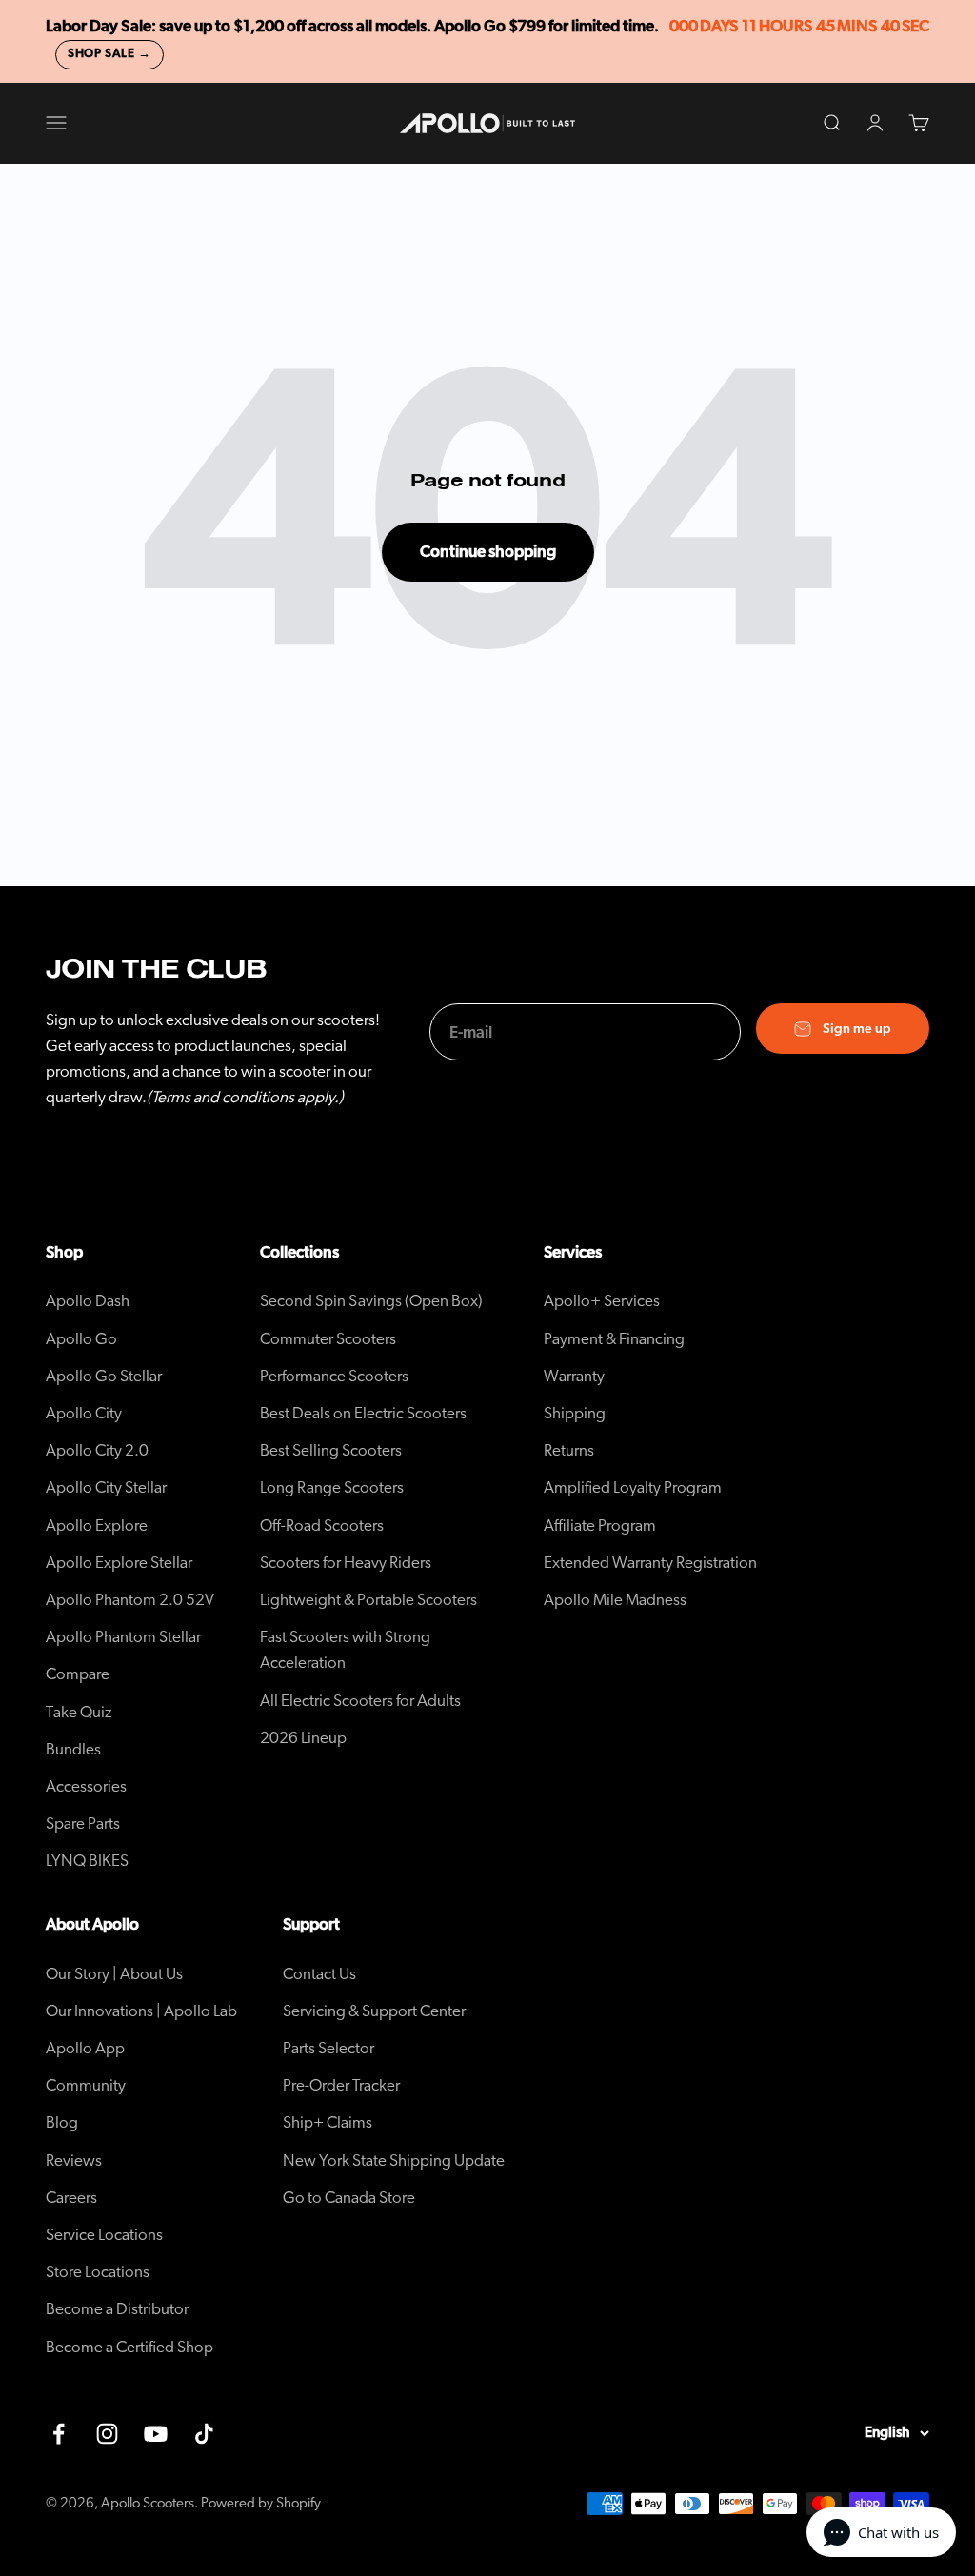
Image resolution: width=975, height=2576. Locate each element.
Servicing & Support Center (374, 2011)
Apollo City (84, 1413)
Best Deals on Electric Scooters (363, 1413)
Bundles (73, 1749)
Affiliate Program (600, 1526)
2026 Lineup (303, 1738)
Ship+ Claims (328, 2122)
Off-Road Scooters (322, 1526)
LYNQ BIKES (87, 1861)
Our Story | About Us (114, 1974)
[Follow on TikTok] (204, 2434)
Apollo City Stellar (106, 1487)
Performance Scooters (334, 1376)
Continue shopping (488, 552)
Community (86, 2085)
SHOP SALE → (109, 54)
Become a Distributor (117, 2309)
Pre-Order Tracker (341, 2085)
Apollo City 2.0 (97, 1450)
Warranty (574, 1376)
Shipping (575, 1413)
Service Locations (104, 2235)
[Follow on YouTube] (156, 2434)
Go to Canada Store (349, 2198)
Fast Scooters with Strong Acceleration (345, 1650)
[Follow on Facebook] (59, 2434)
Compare (78, 1674)
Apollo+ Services (602, 1301)
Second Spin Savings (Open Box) (371, 1301)
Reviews (74, 2160)
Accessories (86, 1786)
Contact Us (319, 1974)
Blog (62, 2122)
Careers (71, 2198)
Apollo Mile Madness (615, 1600)
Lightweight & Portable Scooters (368, 1600)
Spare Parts (83, 1823)
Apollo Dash (88, 1301)
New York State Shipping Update (394, 2160)
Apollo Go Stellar (104, 1376)
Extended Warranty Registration (650, 1563)
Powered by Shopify (261, 2503)
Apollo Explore (97, 1526)
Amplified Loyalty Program (633, 1487)
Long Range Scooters (332, 1487)
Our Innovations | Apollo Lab (141, 2011)
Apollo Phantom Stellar (123, 1637)
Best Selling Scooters (331, 1450)
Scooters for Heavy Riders (346, 1563)
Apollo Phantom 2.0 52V (130, 1600)
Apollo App (85, 2048)
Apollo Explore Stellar (119, 1563)
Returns (569, 1450)
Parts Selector (328, 2048)
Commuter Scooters (328, 1339)
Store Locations (98, 2272)
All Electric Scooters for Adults (360, 1701)
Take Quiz (79, 1712)
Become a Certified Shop (129, 2347)
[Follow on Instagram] (107, 2434)
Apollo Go (81, 1339)
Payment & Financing (614, 1339)
